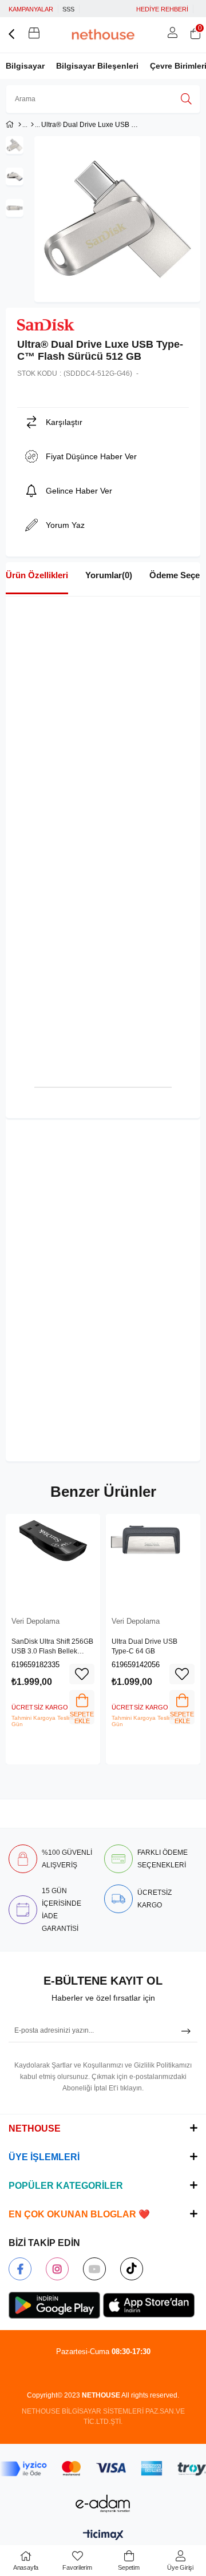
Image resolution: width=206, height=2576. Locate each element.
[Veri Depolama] (32, 125)
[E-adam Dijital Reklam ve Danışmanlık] (103, 2504)
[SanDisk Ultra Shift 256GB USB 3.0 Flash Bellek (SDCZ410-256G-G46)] (53, 1561)
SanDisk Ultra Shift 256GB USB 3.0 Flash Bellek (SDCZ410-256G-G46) (52, 1647)
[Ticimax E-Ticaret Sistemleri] (103, 2536)
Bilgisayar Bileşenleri (97, 66)
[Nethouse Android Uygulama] (54, 2305)
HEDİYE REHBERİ (162, 9)
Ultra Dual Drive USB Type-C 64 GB (144, 1647)
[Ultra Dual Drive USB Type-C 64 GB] (153, 1561)
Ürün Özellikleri (37, 575)
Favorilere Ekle (82, 1674)
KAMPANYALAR (31, 9)
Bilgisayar (25, 66)
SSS (68, 9)
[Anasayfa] (20, 125)
